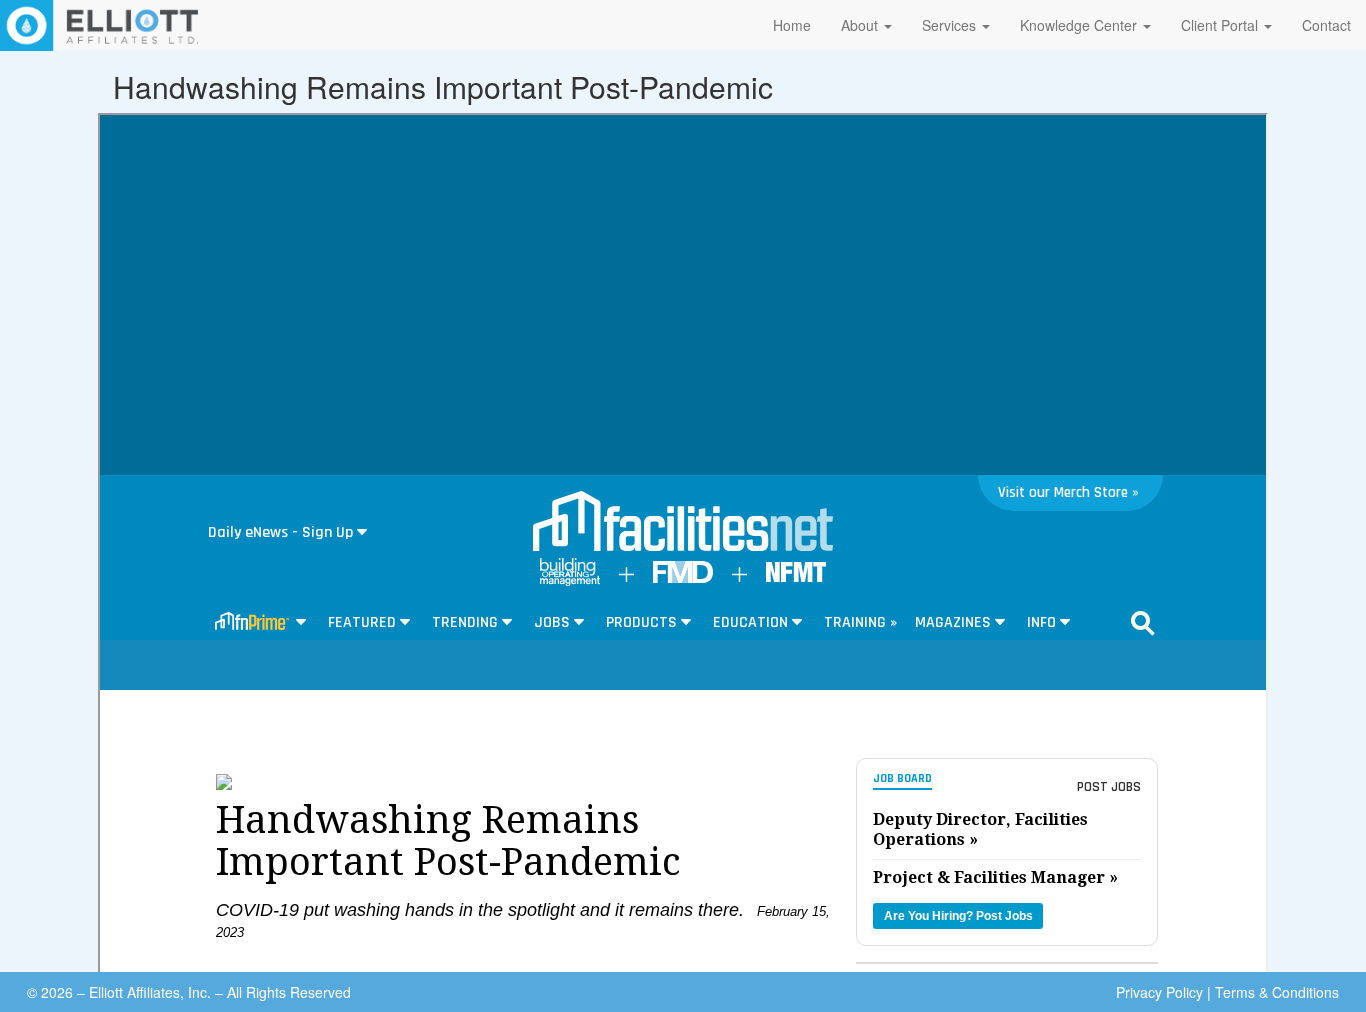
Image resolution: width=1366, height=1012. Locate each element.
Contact (1326, 25)
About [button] (861, 25)
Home (792, 25)
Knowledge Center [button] (1080, 25)
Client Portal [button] (1221, 25)
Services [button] (951, 25)
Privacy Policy (1159, 992)
